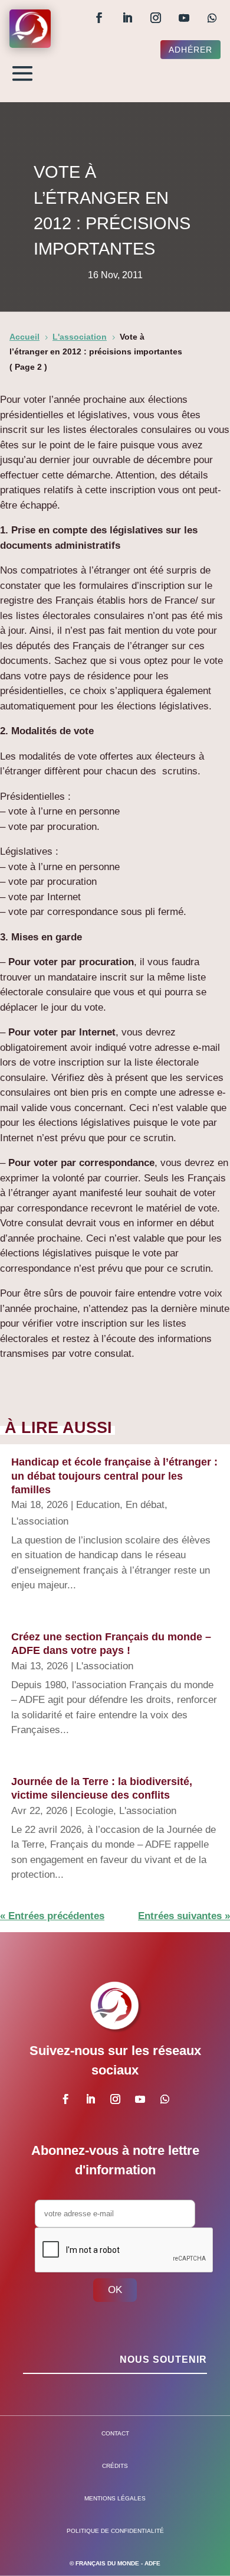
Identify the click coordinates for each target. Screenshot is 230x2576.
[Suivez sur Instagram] (156, 18)
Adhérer (190, 50)
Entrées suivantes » (184, 1916)
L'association (40, 1521)
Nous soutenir (163, 2360)
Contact (115, 2433)
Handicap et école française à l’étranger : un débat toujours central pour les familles (114, 1476)
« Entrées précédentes (52, 1916)
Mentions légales (115, 2498)
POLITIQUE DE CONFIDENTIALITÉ (115, 2531)
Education (98, 1505)
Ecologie (94, 1811)
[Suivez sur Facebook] (99, 18)
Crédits (115, 2466)
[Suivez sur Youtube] (184, 18)
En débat (145, 1505)
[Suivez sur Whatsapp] (212, 18)
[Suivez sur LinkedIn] (127, 18)
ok (115, 2290)
